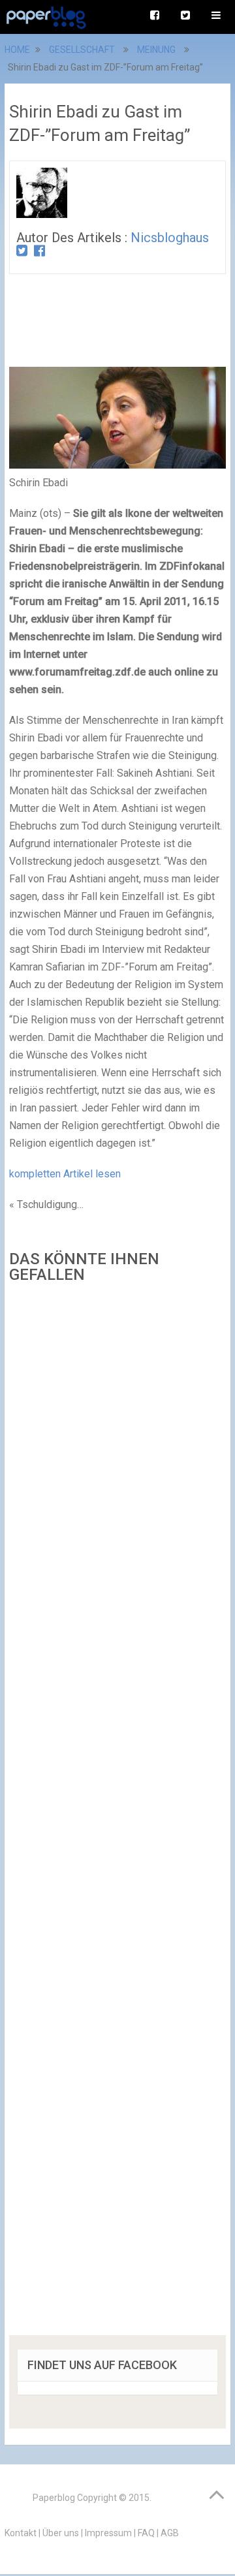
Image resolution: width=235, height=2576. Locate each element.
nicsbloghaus (170, 238)
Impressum (108, 2533)
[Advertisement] (117, 1814)
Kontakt (21, 2533)
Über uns (61, 2533)
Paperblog (54, 2498)
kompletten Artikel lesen (65, 1174)
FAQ (146, 2533)
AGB (170, 2533)
